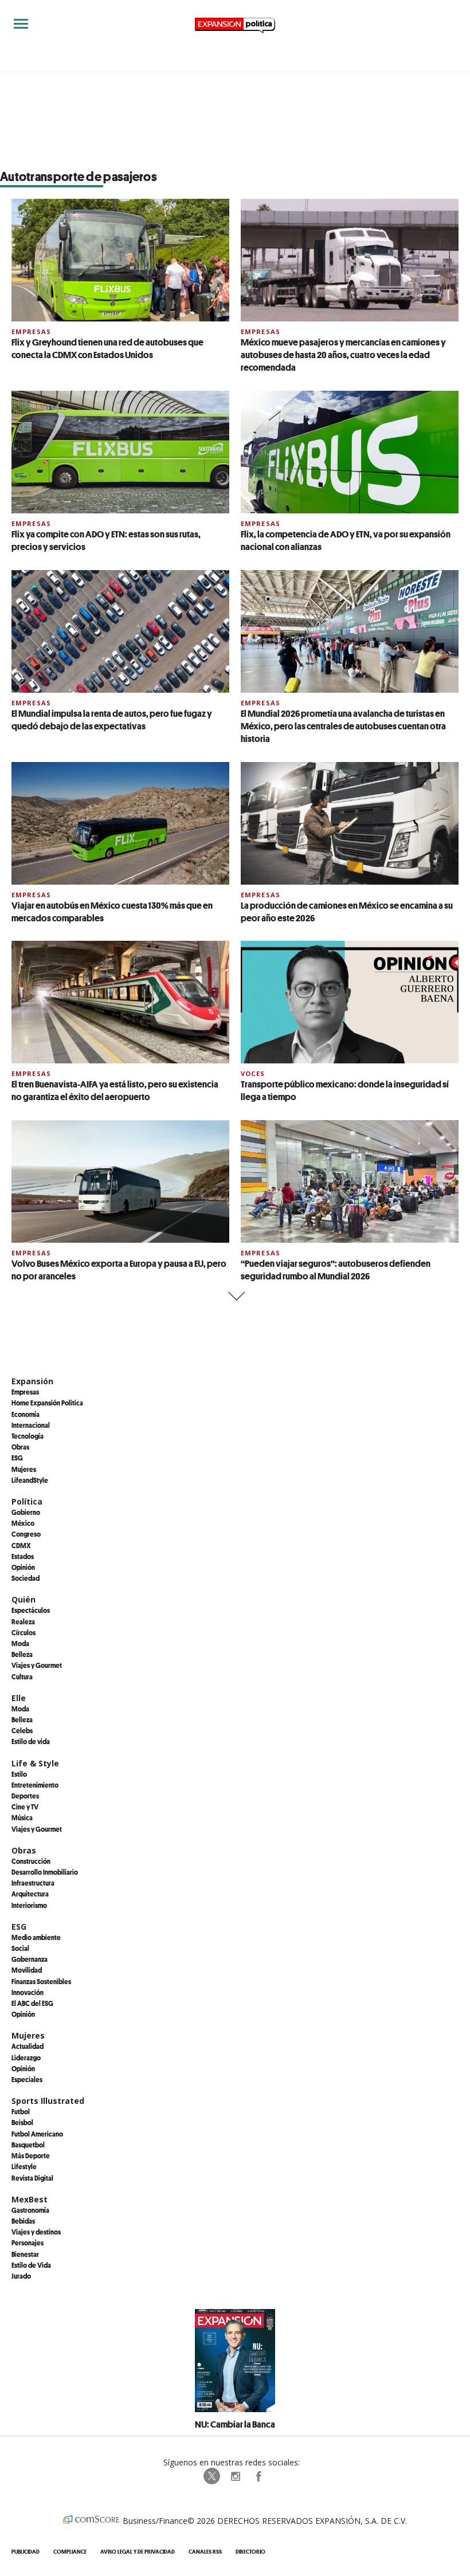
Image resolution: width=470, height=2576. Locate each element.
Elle (19, 1698)
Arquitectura (30, 1894)
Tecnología (28, 1436)
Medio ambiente (36, 1937)
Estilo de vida (31, 1741)
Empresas (31, 331)
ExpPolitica (212, 2476)
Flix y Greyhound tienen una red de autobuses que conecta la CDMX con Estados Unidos (107, 348)
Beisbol (22, 2122)
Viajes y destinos (36, 2232)
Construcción (31, 1861)
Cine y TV (25, 1807)
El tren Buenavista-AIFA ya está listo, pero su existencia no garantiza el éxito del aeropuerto (115, 1090)
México (23, 1523)
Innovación (28, 1992)
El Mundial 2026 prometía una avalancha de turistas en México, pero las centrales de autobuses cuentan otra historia (343, 726)
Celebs (22, 1730)
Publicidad (26, 2552)
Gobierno (26, 1512)
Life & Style (35, 1763)
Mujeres (24, 1469)
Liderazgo (26, 2057)
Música (22, 1817)
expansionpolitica (235, 2476)
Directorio (250, 2552)
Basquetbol (28, 2145)
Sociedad (26, 1578)
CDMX (21, 1545)
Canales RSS (205, 2552)
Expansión (32, 1381)
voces (253, 1073)
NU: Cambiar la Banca (235, 2424)
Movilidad (27, 1970)
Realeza (23, 1621)
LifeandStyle (30, 1480)
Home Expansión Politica (47, 1403)
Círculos (23, 1632)
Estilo (19, 1774)
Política (27, 1501)
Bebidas (23, 2221)
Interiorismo (29, 1905)
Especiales (27, 2079)
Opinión (23, 1567)
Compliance (70, 2552)
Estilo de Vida (31, 2265)
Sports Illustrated (48, 2101)
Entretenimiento (35, 1785)
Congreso (26, 1534)
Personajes (28, 2243)
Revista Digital (32, 2178)
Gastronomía (30, 2210)
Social (20, 1948)
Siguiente (235, 1296)
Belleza (22, 1654)
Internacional (31, 1425)
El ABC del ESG (32, 2003)
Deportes (25, 1796)
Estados (23, 1556)
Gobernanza (30, 1959)
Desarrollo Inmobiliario (45, 1872)
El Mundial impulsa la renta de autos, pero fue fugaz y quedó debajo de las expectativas (112, 720)
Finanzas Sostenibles (41, 1981)
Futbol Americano (37, 2134)
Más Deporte (31, 2155)
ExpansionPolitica (258, 2476)
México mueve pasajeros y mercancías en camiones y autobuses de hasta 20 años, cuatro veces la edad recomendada (343, 355)
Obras (20, 1447)
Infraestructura (33, 1883)
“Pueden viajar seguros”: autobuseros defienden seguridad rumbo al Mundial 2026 (336, 1270)
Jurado (21, 2276)
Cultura (22, 1676)
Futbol (21, 2111)
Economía (26, 1414)
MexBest (30, 2199)
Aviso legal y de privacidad (138, 2552)
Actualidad (28, 2046)
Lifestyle (24, 2166)
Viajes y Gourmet (37, 1665)
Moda (20, 1643)
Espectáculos (31, 1610)
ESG (17, 1458)
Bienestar (25, 2254)
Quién (23, 1599)
